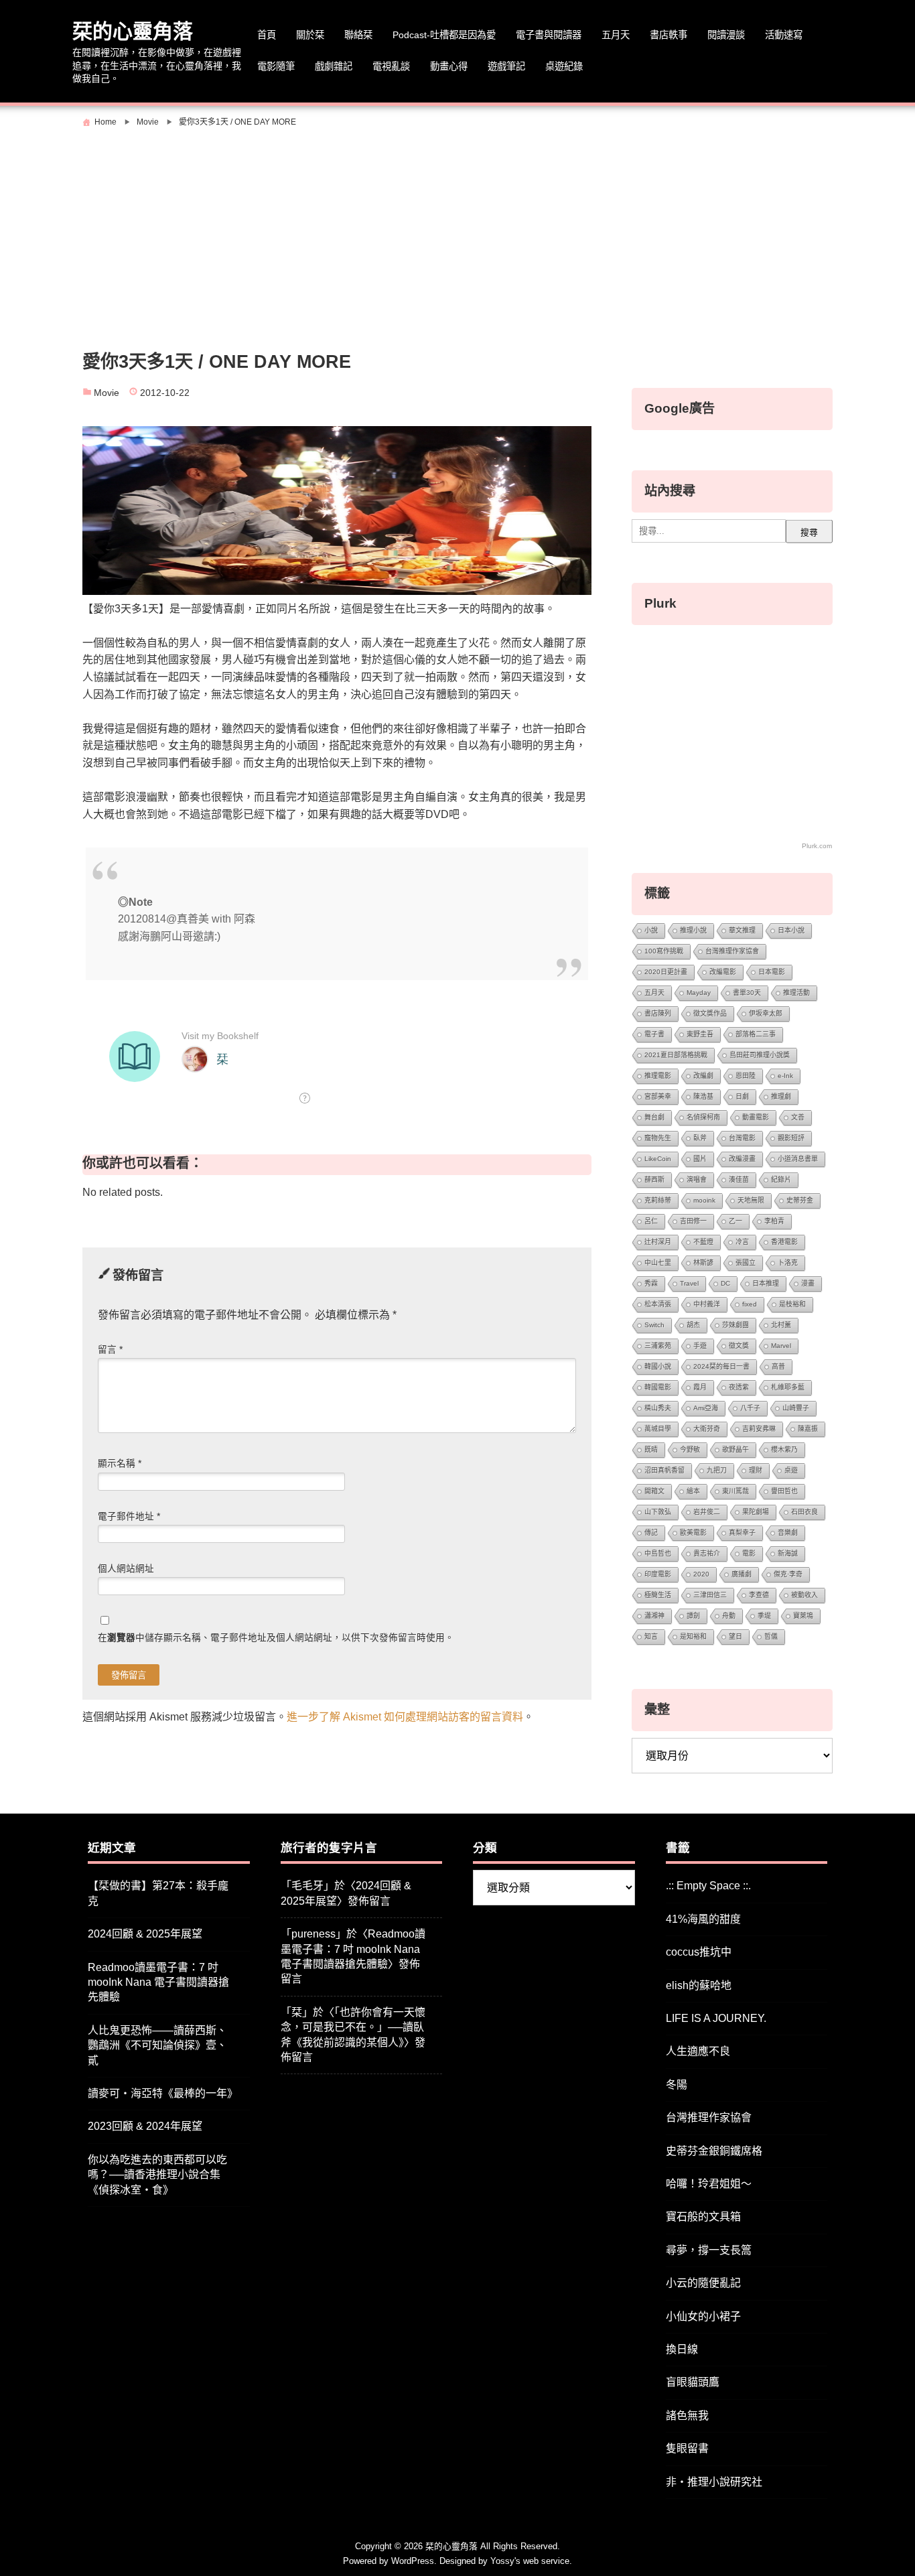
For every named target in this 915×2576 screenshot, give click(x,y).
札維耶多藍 (788, 1387)
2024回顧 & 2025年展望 (145, 1934)
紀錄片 (781, 1179)
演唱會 (697, 1179)
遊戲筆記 (506, 66)
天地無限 (751, 1200)
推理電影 (658, 1076)
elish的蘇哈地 (699, 1985)
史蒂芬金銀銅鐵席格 (714, 2151)
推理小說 (693, 930)
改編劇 (703, 1076)
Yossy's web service (530, 2561)
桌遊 (791, 1470)
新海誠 (788, 1553)
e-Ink (785, 1076)
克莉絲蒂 (658, 1200)
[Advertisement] (457, 232)
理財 (756, 1470)
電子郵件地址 (129, 1516)
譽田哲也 (784, 1491)
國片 (700, 1159)
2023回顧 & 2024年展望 (145, 2126)
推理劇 (781, 1096)
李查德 (759, 1595)
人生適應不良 (698, 2051)
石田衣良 (804, 1512)
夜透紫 (739, 1387)
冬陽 (677, 2085)
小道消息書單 (798, 1159)
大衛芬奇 (707, 1429)
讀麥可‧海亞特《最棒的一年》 (163, 2093)
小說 (651, 930)
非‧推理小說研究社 (714, 2482)
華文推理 (742, 930)
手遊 (700, 1346)
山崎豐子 (796, 1408)
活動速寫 (784, 35)
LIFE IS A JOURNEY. (716, 2018)
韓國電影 (658, 1387)
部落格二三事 (756, 1034)
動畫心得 (449, 66)
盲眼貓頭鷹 (693, 2382)
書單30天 (747, 993)
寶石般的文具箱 (703, 2217)
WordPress (413, 2561)
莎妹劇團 (735, 1325)
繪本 (693, 1491)
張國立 (746, 1263)
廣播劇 (742, 1574)
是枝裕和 (792, 1304)
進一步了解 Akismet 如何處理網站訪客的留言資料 (405, 1717)
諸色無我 (687, 2416)
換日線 (682, 2349)
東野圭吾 (700, 1034)
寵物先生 (658, 1138)
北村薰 (781, 1325)
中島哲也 (658, 1553)
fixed (750, 1304)
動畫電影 (756, 1117)
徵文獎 (739, 1346)
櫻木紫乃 (784, 1449)
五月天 (616, 35)
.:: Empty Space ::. (708, 1886)
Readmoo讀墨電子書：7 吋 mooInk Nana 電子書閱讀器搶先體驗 (158, 1982)
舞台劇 (654, 1117)
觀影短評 (791, 1138)
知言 (651, 1636)
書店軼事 (668, 35)
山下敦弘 (658, 1512)
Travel (689, 1283)
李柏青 (774, 1221)
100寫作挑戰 (664, 951)
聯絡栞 (358, 35)
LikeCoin (658, 1159)
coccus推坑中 (699, 1952)
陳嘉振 (808, 1429)
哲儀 (771, 1636)
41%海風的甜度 (703, 1919)
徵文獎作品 (710, 1013)
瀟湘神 (654, 1616)
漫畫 (808, 1283)
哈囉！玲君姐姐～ (709, 2184)
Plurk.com (817, 846)
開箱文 (654, 1491)
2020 (701, 1574)
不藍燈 (703, 1242)
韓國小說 (658, 1366)
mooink (704, 1200)
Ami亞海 (706, 1408)
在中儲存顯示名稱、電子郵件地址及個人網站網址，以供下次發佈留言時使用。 (276, 1638)
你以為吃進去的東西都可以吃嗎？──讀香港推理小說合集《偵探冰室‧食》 (157, 2175)
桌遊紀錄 (564, 66)
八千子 (750, 1408)
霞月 (700, 1387)
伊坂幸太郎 (766, 1013)
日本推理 (766, 1283)
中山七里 (658, 1263)
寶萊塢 (803, 1616)
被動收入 (804, 1595)
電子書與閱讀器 (549, 35)
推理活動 (796, 993)
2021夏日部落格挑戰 (676, 1055)
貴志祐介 (707, 1553)
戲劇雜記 (334, 66)
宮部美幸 (658, 1096)
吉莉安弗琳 (759, 1429)
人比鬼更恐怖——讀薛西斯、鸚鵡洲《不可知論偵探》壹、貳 (157, 2045)
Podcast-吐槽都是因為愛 (444, 35)
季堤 (764, 1616)
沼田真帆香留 (664, 1470)
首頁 (267, 35)
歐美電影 (693, 1533)
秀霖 (651, 1283)
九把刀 (717, 1470)
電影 (749, 1553)
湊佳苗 (739, 1179)
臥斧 (700, 1138)
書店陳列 (658, 1013)
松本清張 (658, 1304)
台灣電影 (742, 1138)
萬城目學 (658, 1429)
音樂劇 (788, 1533)
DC (725, 1283)
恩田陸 (746, 1076)
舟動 (729, 1616)
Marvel (781, 1346)
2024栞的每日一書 (721, 1366)
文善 (798, 1117)
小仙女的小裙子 (703, 2316)
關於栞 (310, 35)
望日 (735, 1636)
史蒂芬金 (800, 1200)
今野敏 (690, 1449)
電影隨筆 (276, 66)
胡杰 (693, 1325)
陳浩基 (703, 1096)
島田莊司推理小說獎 (760, 1055)
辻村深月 (658, 1242)
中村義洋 (707, 1304)
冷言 (742, 1242)
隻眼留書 (687, 2448)
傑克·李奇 (788, 1574)
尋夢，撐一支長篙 (709, 2250)
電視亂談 (391, 66)
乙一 (735, 1221)
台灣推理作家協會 (732, 951)
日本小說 (791, 930)
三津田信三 (710, 1595)
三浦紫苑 (658, 1346)
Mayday (699, 993)
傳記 (651, 1533)
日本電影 (772, 972)
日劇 (742, 1096)
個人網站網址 (126, 1569)
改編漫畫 (742, 1159)
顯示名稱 (120, 1464)
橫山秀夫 (658, 1408)
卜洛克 (788, 1263)
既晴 (651, 1449)
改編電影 (723, 972)
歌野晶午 (735, 1449)
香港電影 (784, 1242)
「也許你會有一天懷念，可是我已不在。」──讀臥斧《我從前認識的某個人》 (353, 2027)
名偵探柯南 (703, 1117)
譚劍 (693, 1616)
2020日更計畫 (666, 972)
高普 (778, 1366)
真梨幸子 (742, 1533)
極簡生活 (658, 1595)
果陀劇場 (756, 1512)
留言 (110, 1350)
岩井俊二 (707, 1512)
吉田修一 (693, 1221)
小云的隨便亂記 (703, 2283)
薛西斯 (654, 1179)
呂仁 (651, 1221)
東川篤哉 (735, 1491)
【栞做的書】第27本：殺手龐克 (158, 1893)
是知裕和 (693, 1636)
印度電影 (658, 1574)
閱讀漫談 (726, 35)
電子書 (654, 1034)
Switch (654, 1325)
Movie (107, 393)
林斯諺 (703, 1263)
